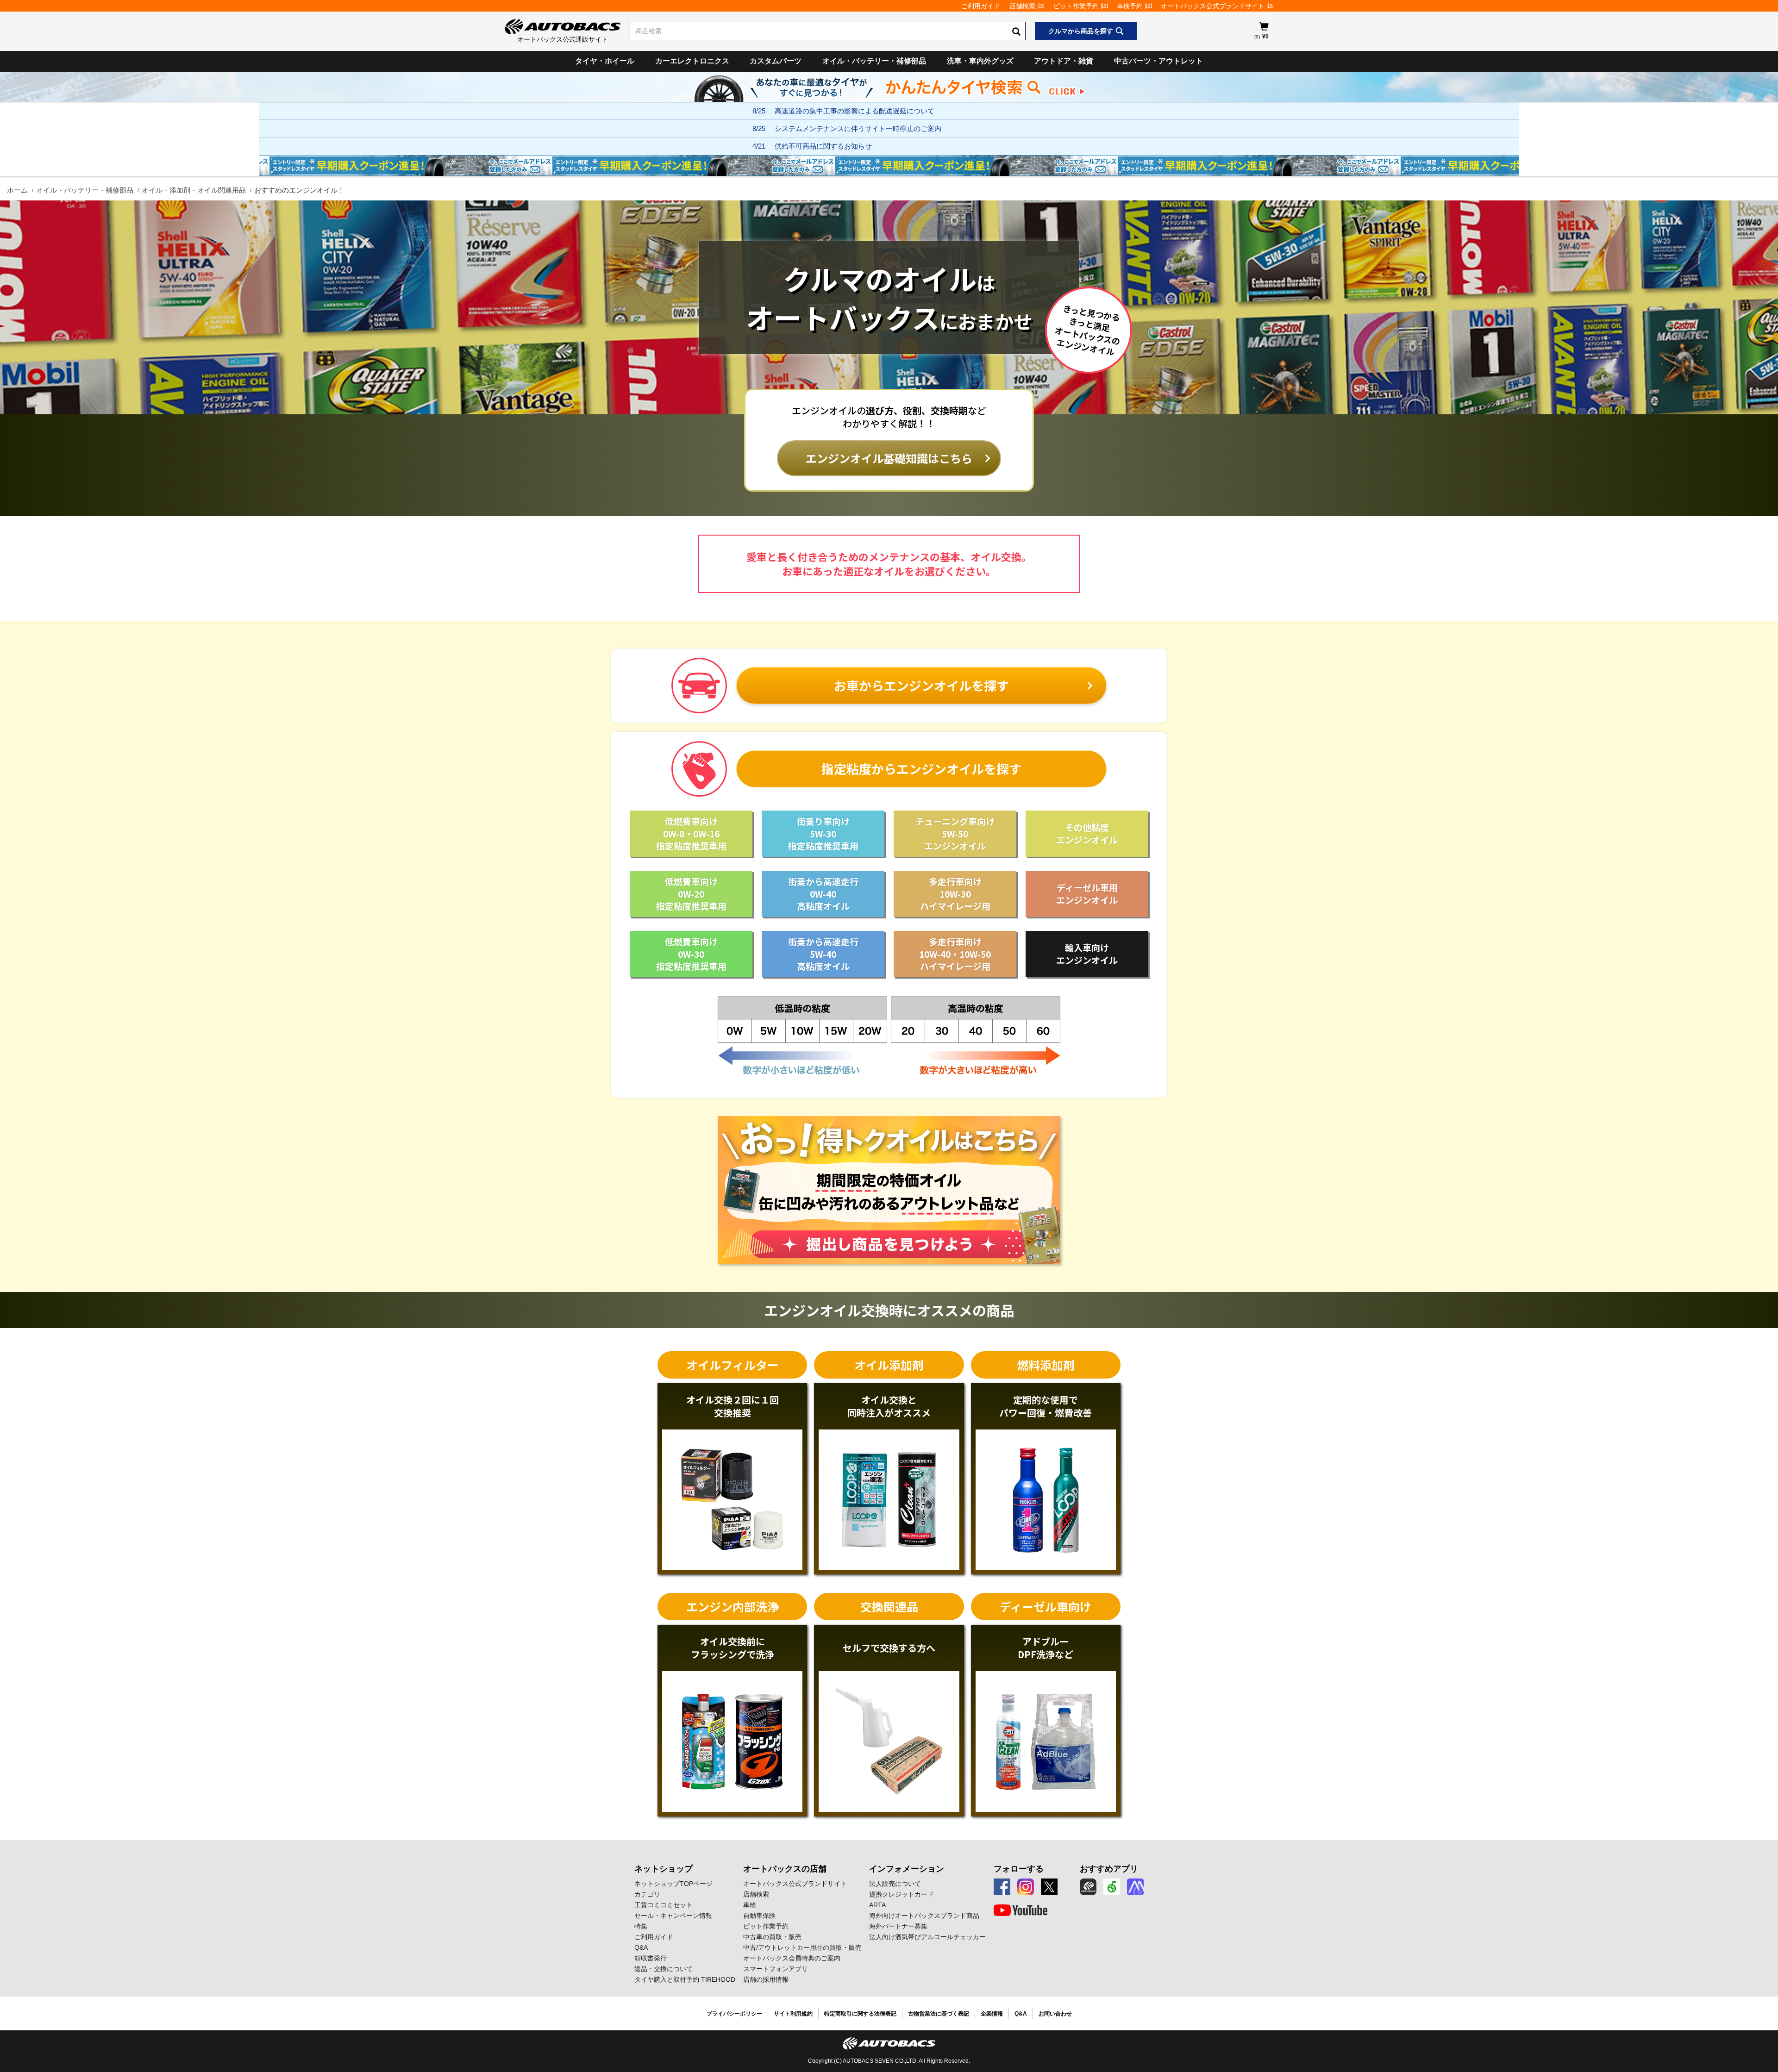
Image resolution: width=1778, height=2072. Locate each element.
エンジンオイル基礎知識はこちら (889, 458)
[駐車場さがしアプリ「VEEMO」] (1112, 1887)
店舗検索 (1022, 6)
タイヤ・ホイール (605, 61)
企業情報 (992, 2014)
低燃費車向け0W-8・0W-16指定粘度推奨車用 (691, 833)
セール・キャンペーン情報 (673, 1916)
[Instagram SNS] (1026, 1887)
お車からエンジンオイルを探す (921, 685)
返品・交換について (664, 1969)
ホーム (17, 190)
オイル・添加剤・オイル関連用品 (194, 190)
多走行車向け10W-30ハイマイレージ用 (955, 893)
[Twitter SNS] (1049, 1887)
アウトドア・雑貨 (1064, 61)
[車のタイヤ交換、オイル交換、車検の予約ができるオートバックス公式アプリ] (1088, 1887)
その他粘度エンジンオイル (1087, 833)
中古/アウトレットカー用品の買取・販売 (802, 1947)
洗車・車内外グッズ (980, 61)
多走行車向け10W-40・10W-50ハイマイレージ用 (955, 954)
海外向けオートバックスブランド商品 (924, 1916)
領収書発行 (651, 1958)
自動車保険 (759, 1916)
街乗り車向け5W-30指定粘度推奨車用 (823, 833)
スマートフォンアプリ (776, 1969)
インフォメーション (907, 1869)
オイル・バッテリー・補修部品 (874, 61)
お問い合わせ (1055, 2014)
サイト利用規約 (793, 2014)
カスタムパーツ (776, 61)
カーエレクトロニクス (692, 61)
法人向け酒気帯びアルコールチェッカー (927, 1937)
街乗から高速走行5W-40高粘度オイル (823, 954)
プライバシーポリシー (734, 2014)
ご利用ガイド (981, 6)
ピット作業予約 (1076, 6)
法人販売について (895, 1884)
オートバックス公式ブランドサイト (1213, 6)
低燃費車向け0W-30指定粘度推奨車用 (691, 954)
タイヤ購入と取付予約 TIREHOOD (685, 1979)
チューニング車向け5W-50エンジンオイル (955, 833)
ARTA (877, 1905)
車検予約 (1130, 6)
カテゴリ (647, 1894)
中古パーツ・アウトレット (1158, 61)
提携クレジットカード (902, 1894)
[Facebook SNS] (1002, 1887)
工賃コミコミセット (664, 1905)
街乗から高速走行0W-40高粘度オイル (823, 893)
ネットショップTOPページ (673, 1884)
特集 (641, 1926)
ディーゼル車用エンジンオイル (1087, 893)
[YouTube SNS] (1020, 1910)
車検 (750, 1905)
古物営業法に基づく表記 (939, 2014)
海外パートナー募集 (898, 1926)
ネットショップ (664, 1869)
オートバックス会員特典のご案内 (792, 1958)
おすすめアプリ (1109, 1869)
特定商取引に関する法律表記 (860, 2014)
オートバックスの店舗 (785, 1869)
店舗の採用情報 (766, 1979)
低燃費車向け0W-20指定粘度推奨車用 (691, 893)
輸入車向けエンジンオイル (1087, 954)
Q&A (641, 1947)
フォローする (1019, 1869)
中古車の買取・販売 (772, 1937)
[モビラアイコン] (1135, 1887)
